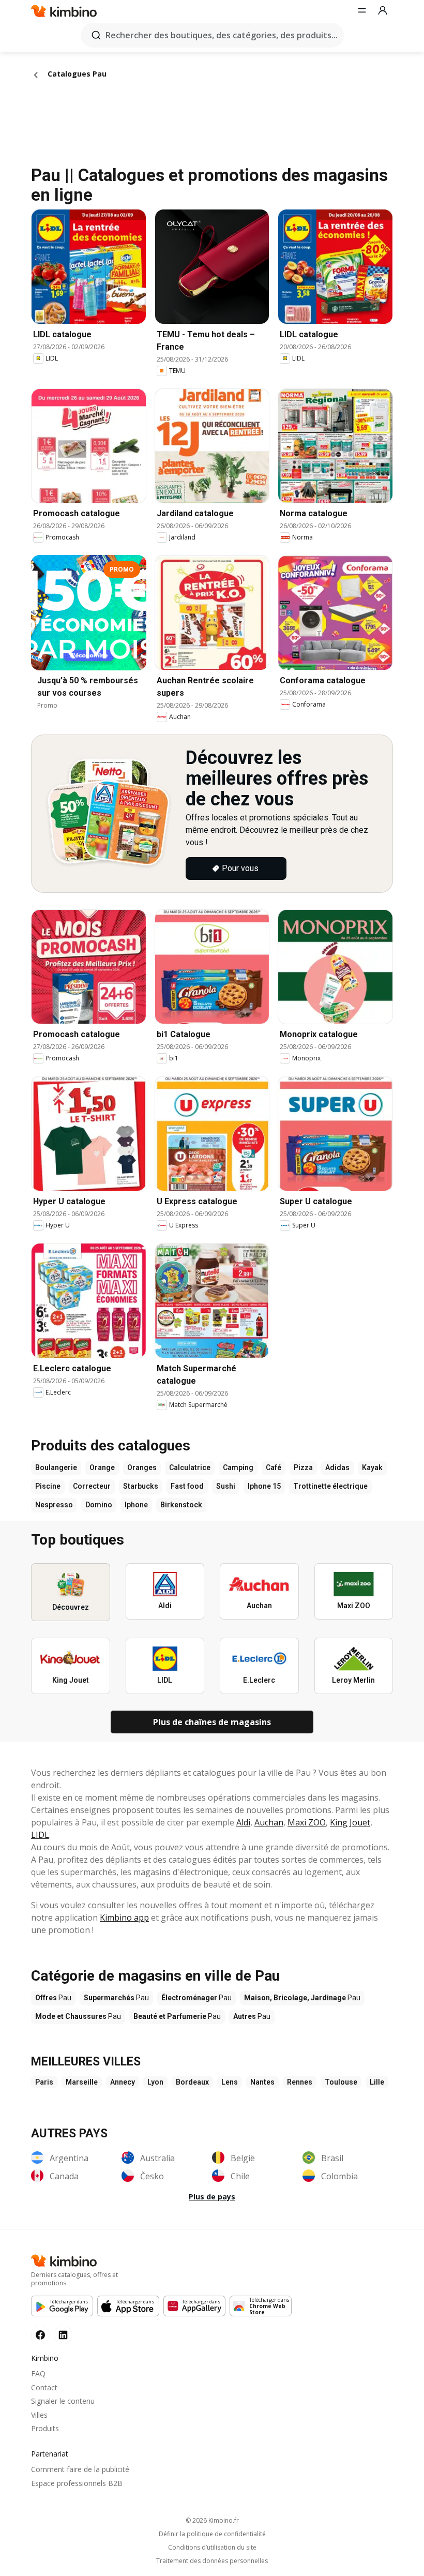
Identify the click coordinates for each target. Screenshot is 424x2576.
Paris (44, 2082)
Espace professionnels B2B (77, 2483)
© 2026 (212, 2520)
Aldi (243, 1822)
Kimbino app (124, 1918)
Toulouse (341, 2082)
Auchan (269, 1822)
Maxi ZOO (307, 1822)
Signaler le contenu (63, 2401)
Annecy (123, 2082)
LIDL (40, 1835)
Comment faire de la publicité (80, 2469)
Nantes (262, 2082)
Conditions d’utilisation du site (212, 2548)
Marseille (82, 2082)
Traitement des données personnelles (212, 2561)
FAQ (38, 2373)
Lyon (155, 2082)
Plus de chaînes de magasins (212, 1722)
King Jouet (350, 1822)
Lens (230, 2082)
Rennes (300, 2082)
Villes (39, 2415)
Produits (45, 2428)
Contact (44, 2387)
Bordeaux (192, 2082)
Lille (377, 2082)
